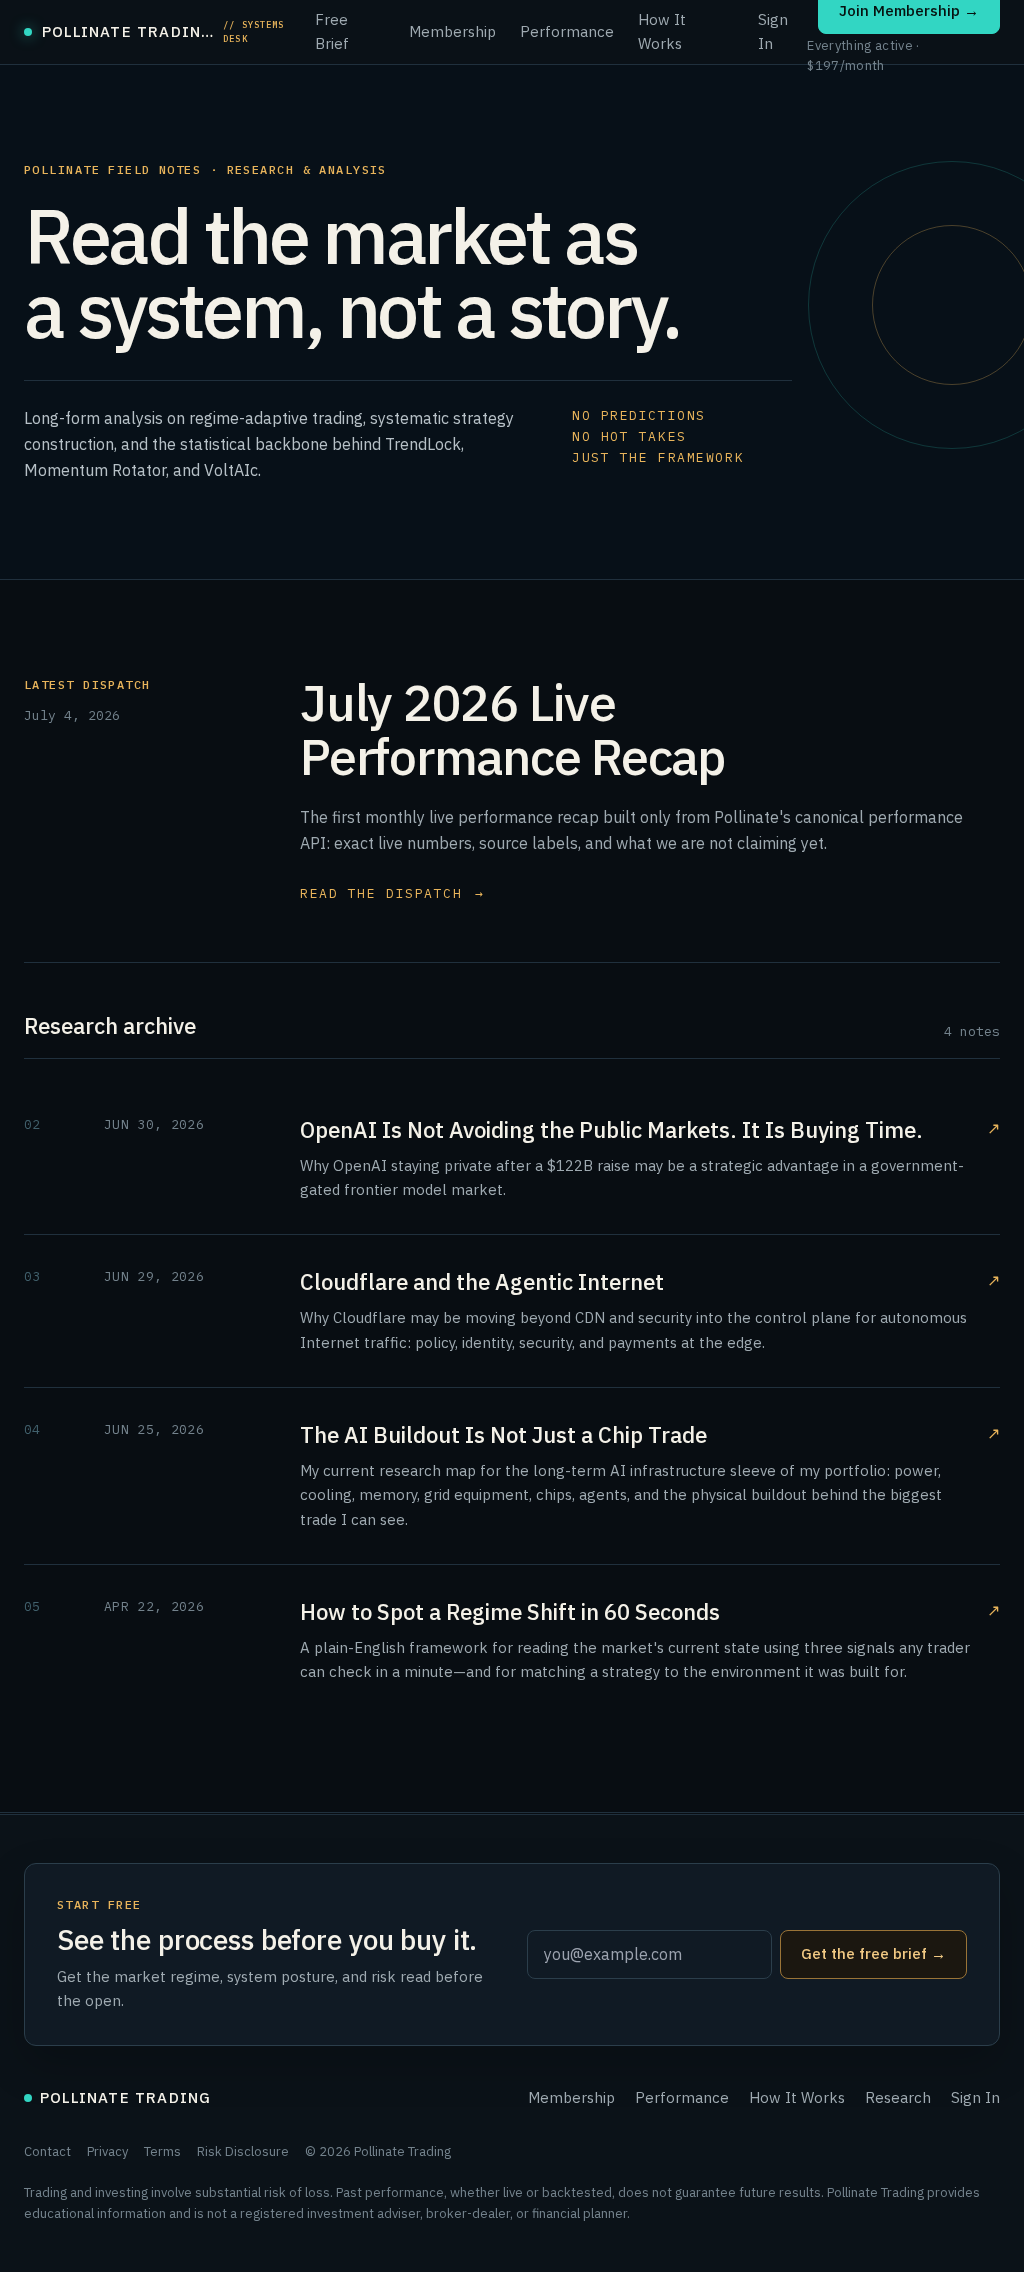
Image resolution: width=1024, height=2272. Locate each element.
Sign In (773, 31)
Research (898, 2097)
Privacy (107, 2151)
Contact (47, 2151)
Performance (567, 31)
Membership (452, 31)
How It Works (662, 31)
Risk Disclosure (243, 2151)
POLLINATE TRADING (125, 2097)
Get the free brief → (873, 1953)
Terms (162, 2151)
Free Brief (332, 31)
